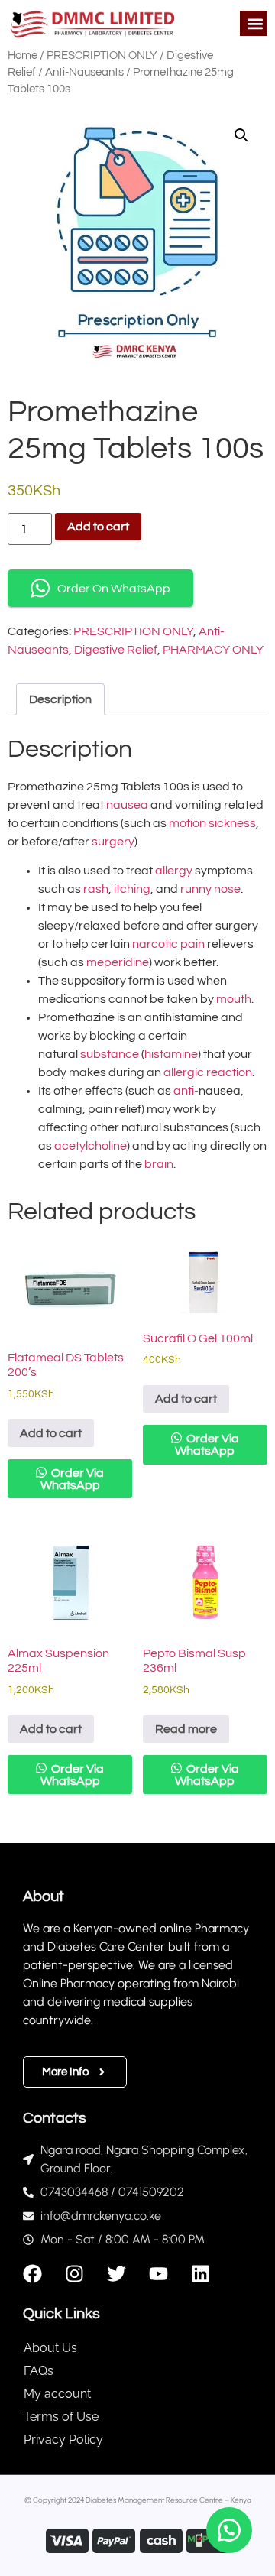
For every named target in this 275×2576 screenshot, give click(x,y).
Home (23, 55)
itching (132, 889)
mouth (234, 999)
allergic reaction (208, 1072)
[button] (255, 23)
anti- (186, 1091)
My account (57, 2394)
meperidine (118, 962)
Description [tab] (60, 699)
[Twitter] (116, 2274)
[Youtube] (159, 2274)
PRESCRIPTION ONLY (102, 55)
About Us (50, 2348)
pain (192, 944)
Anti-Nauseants (84, 72)
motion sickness (212, 823)
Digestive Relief (116, 650)
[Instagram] (74, 2274)
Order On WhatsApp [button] (114, 589)
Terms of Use (61, 2417)
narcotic (155, 944)
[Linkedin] (201, 2274)
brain (159, 1164)
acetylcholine (91, 1146)
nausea (127, 805)
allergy (174, 871)
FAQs (39, 2371)
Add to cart (98, 527)
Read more (186, 1729)
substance (110, 1054)
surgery (113, 842)
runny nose (210, 889)
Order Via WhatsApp (73, 1479)
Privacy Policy (63, 2440)
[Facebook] (32, 2274)
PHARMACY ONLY (213, 650)
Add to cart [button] (51, 1433)
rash (96, 889)
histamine (171, 1054)
